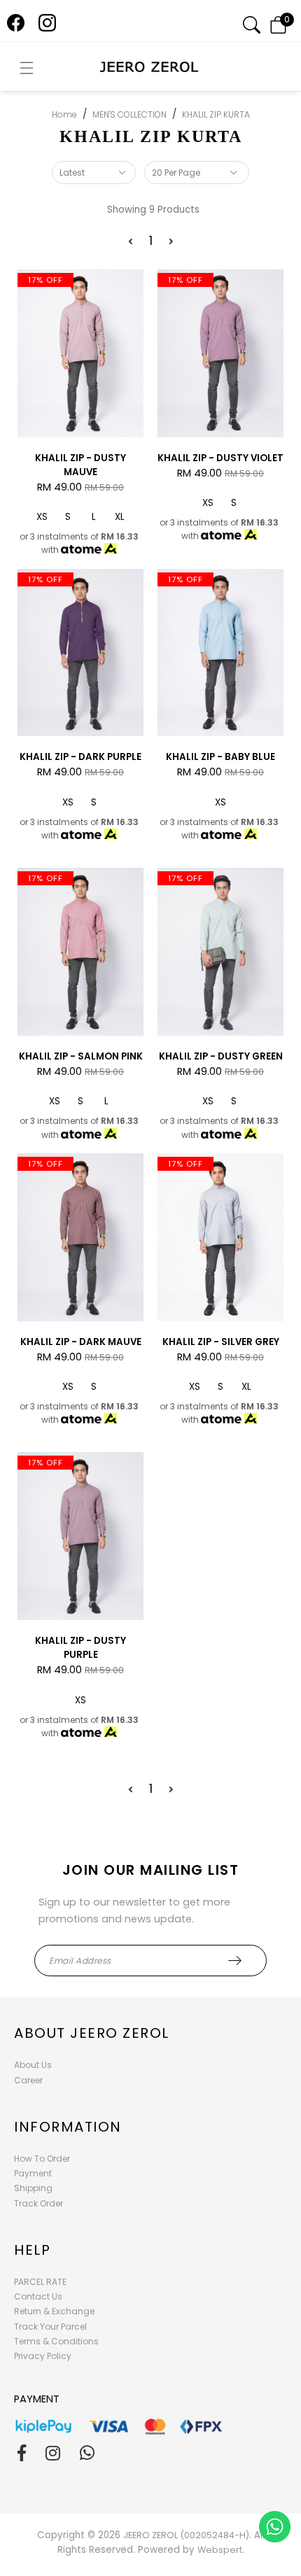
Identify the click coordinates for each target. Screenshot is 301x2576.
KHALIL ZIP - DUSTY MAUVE (80, 465)
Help (32, 2250)
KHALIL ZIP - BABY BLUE (220, 757)
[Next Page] (171, 242)
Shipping (33, 2188)
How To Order (42, 2159)
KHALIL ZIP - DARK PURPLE (80, 757)
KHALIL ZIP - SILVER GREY (221, 1342)
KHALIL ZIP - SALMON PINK (81, 1056)
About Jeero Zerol (92, 2033)
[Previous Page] (131, 242)
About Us (33, 2065)
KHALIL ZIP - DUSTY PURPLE (80, 1648)
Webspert (220, 2550)
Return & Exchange (54, 2311)
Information (68, 2127)
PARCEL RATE (40, 2282)
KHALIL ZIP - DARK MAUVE (81, 1342)
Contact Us (38, 2296)
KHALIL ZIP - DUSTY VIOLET (220, 458)
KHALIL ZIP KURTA (216, 114)
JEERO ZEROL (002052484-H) (186, 2535)
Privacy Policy (43, 2356)
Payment (33, 2173)
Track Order (38, 2203)
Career (28, 2080)
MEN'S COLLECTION (129, 114)
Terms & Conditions (56, 2341)
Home (64, 114)
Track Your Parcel (50, 2327)
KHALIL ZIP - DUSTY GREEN (221, 1056)
